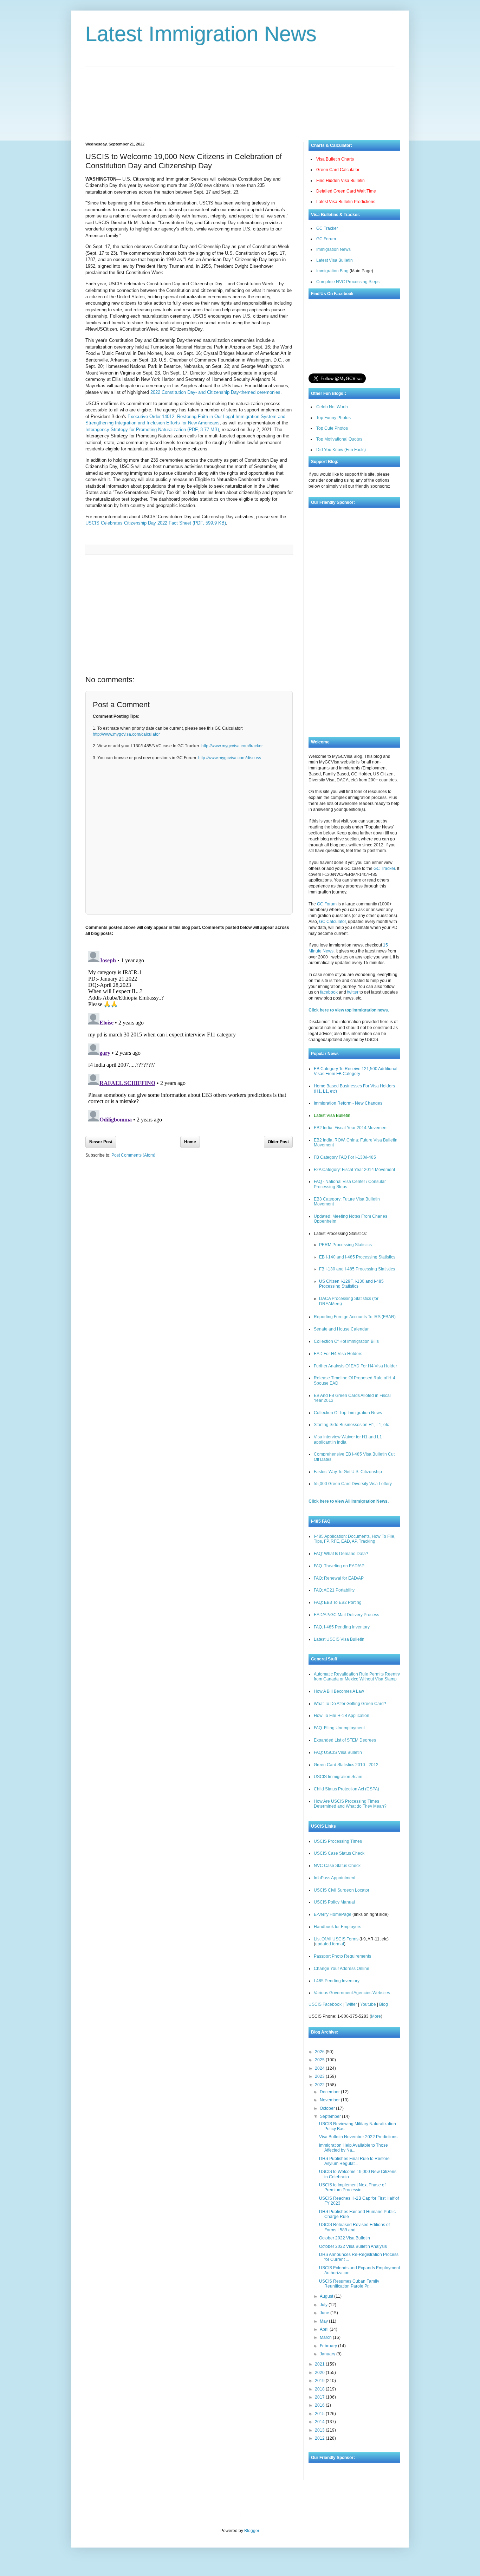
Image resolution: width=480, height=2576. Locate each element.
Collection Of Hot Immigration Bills (346, 1341)
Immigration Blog (332, 271)
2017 (320, 2397)
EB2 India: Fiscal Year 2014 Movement (351, 1128)
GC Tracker (327, 228)
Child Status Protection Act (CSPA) (346, 1789)
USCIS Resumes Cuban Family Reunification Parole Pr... (349, 2284)
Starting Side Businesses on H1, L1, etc (351, 1425)
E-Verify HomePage (333, 1914)
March (326, 2337)
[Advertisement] (240, 98)
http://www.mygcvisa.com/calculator (126, 734)
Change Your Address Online (342, 1969)
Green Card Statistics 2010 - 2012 (346, 1765)
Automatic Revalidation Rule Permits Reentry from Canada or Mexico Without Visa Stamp (357, 1677)
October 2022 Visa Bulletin (345, 2238)
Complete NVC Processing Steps (348, 282)
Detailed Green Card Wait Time (346, 191)
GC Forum (326, 239)
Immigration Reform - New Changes (348, 1103)
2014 (320, 2422)
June (325, 2313)
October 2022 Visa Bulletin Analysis (353, 2246)
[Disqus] (189, 1036)
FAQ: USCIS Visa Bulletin (338, 1752)
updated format (330, 1944)
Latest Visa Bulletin (335, 260)
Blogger (252, 2531)
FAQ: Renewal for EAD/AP (339, 1578)
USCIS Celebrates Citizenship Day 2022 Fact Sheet (156, 523)
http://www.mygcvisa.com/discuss (230, 758)
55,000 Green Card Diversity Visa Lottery (353, 1484)
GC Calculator (332, 922)
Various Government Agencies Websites (352, 1993)
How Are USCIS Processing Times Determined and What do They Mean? (350, 1804)
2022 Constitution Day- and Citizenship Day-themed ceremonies (215, 392)
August (327, 2296)
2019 (320, 2381)
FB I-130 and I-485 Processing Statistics (357, 1269)
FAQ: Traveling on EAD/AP (339, 1566)
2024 (320, 2068)
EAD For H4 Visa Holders (338, 1354)
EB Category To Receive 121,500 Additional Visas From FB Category (356, 1071)
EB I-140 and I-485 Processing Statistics (357, 1257)
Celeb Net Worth (332, 407)
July (324, 2305)
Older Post (278, 1142)
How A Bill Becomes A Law (339, 1691)
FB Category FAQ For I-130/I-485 (345, 1157)
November (330, 2100)
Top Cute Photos (332, 428)
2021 (320, 2364)
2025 (320, 2060)
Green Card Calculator (338, 170)
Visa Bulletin (258, 2514)
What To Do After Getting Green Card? (350, 1704)
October (328, 2108)
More (376, 2016)
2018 (320, 2389)
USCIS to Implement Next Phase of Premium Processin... (352, 2187)
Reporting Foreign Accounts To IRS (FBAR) (355, 1317)
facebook (329, 992)
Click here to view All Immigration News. (349, 1501)
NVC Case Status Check (337, 1866)
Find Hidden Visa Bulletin (340, 181)
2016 (320, 2405)
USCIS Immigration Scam (338, 1777)
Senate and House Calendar (341, 1329)
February (329, 2346)
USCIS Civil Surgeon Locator (342, 1890)
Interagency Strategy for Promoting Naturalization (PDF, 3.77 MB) (152, 430)
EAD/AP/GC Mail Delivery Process (346, 1615)
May (324, 2321)
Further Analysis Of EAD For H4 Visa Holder (355, 1366)
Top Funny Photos (333, 418)
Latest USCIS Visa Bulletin (339, 1639)
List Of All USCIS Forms (336, 1939)
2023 (320, 2076)
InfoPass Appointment (335, 1878)
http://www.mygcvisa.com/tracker (232, 746)
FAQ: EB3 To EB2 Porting (338, 1602)
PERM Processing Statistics (345, 1245)
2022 (320, 2085)
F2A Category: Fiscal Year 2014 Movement (354, 1170)
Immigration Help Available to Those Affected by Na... (353, 2148)
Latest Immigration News (201, 34)
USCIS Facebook (325, 2004)
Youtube (368, 2004)
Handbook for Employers (338, 1927)
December (330, 2092)
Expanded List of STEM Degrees (345, 1740)
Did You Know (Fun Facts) (341, 450)
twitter (353, 992)
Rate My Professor (288, 2514)
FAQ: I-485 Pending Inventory (342, 1627)
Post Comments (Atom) (133, 1155)
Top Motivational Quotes (339, 439)
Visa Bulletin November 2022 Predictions (358, 2137)
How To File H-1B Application (342, 1716)
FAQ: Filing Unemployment (339, 1728)
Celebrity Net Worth (325, 2514)
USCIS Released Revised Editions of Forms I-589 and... (354, 2227)
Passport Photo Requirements (342, 1956)
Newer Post (101, 1142)
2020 (320, 2373)
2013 (320, 2430)
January (328, 2354)
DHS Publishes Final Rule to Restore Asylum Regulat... (354, 2161)
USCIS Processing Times (338, 1841)
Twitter (351, 2004)
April (325, 2329)
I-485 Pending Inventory (337, 1981)
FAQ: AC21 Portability (334, 1590)
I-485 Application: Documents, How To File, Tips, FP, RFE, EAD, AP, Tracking (355, 1539)
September (331, 2116)
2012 (320, 2438)
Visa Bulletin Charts (335, 159)
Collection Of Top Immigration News (348, 1413)
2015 (320, 2414)
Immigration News (333, 249)
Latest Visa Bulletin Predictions (346, 202)
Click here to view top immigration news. (349, 1010)
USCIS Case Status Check (339, 1853)
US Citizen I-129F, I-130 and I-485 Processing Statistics (351, 1284)
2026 (320, 2052)
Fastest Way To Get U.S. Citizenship (348, 1472)
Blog (384, 2004)
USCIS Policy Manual (334, 1902)
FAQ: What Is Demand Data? (341, 1554)
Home (190, 1142)
